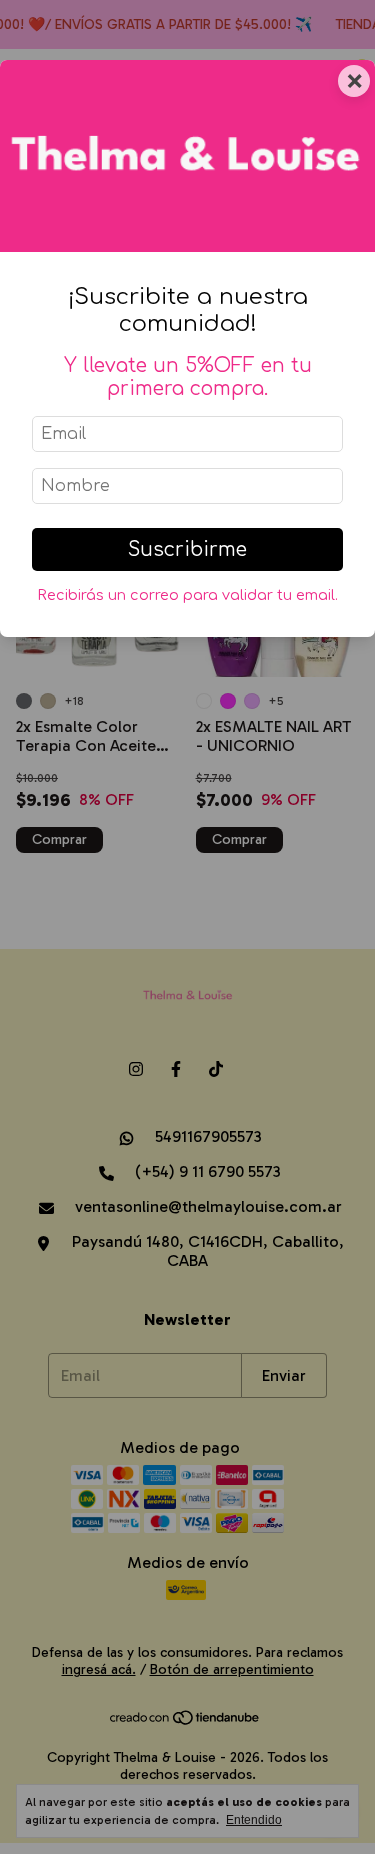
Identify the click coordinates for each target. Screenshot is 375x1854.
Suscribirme (187, 549)
